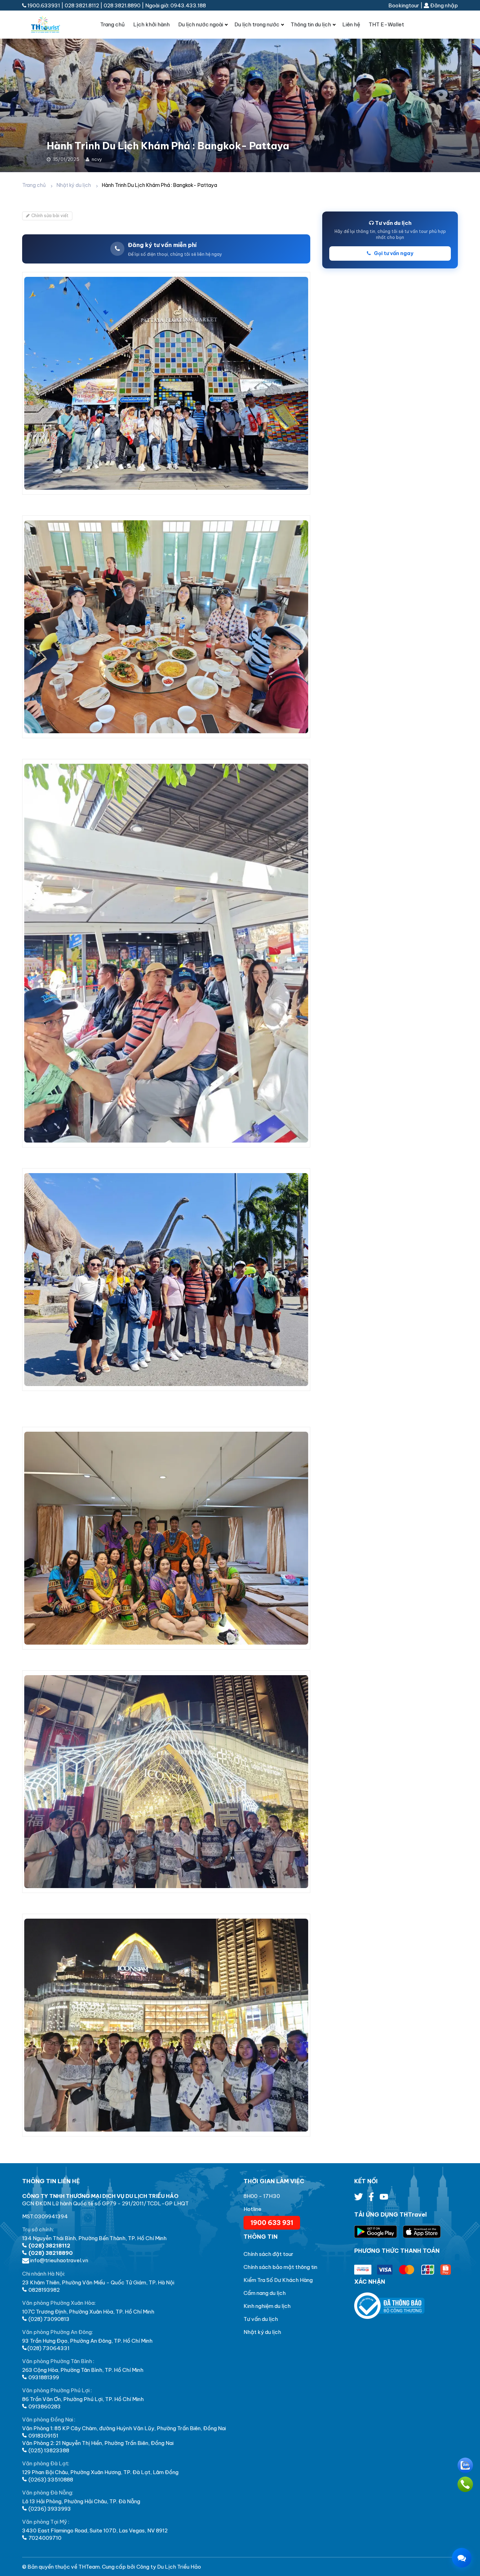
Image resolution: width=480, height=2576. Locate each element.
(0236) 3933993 (49, 2509)
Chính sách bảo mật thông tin (280, 2267)
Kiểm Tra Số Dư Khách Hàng (278, 2280)
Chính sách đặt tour (268, 2254)
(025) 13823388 (48, 2450)
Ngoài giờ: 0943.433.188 (176, 5)
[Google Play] (378, 2232)
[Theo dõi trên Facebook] (372, 2198)
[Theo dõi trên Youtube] (384, 2198)
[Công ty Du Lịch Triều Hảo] (51, 25)
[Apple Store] (422, 2232)
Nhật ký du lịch (74, 185)
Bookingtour (404, 5)
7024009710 (44, 2538)
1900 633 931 (272, 2223)
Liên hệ (351, 24)
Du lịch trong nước (257, 24)
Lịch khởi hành (151, 24)
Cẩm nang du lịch (265, 2293)
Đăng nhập (443, 5)
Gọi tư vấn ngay (393, 253)
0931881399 (43, 2377)
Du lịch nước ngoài (201, 24)
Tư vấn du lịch (261, 2319)
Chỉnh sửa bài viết (50, 216)
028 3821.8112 (82, 5)
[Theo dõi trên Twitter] (359, 2198)
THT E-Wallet (386, 24)
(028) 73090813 (48, 2319)
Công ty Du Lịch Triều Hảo (169, 2567)
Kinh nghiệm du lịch (267, 2306)
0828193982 (44, 2290)
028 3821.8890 (122, 5)
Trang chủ (112, 24)
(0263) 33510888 (50, 2480)
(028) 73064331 (48, 2348)
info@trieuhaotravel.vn (59, 2260)
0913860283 (44, 2406)
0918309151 (43, 2436)
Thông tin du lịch (311, 24)
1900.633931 (44, 5)
